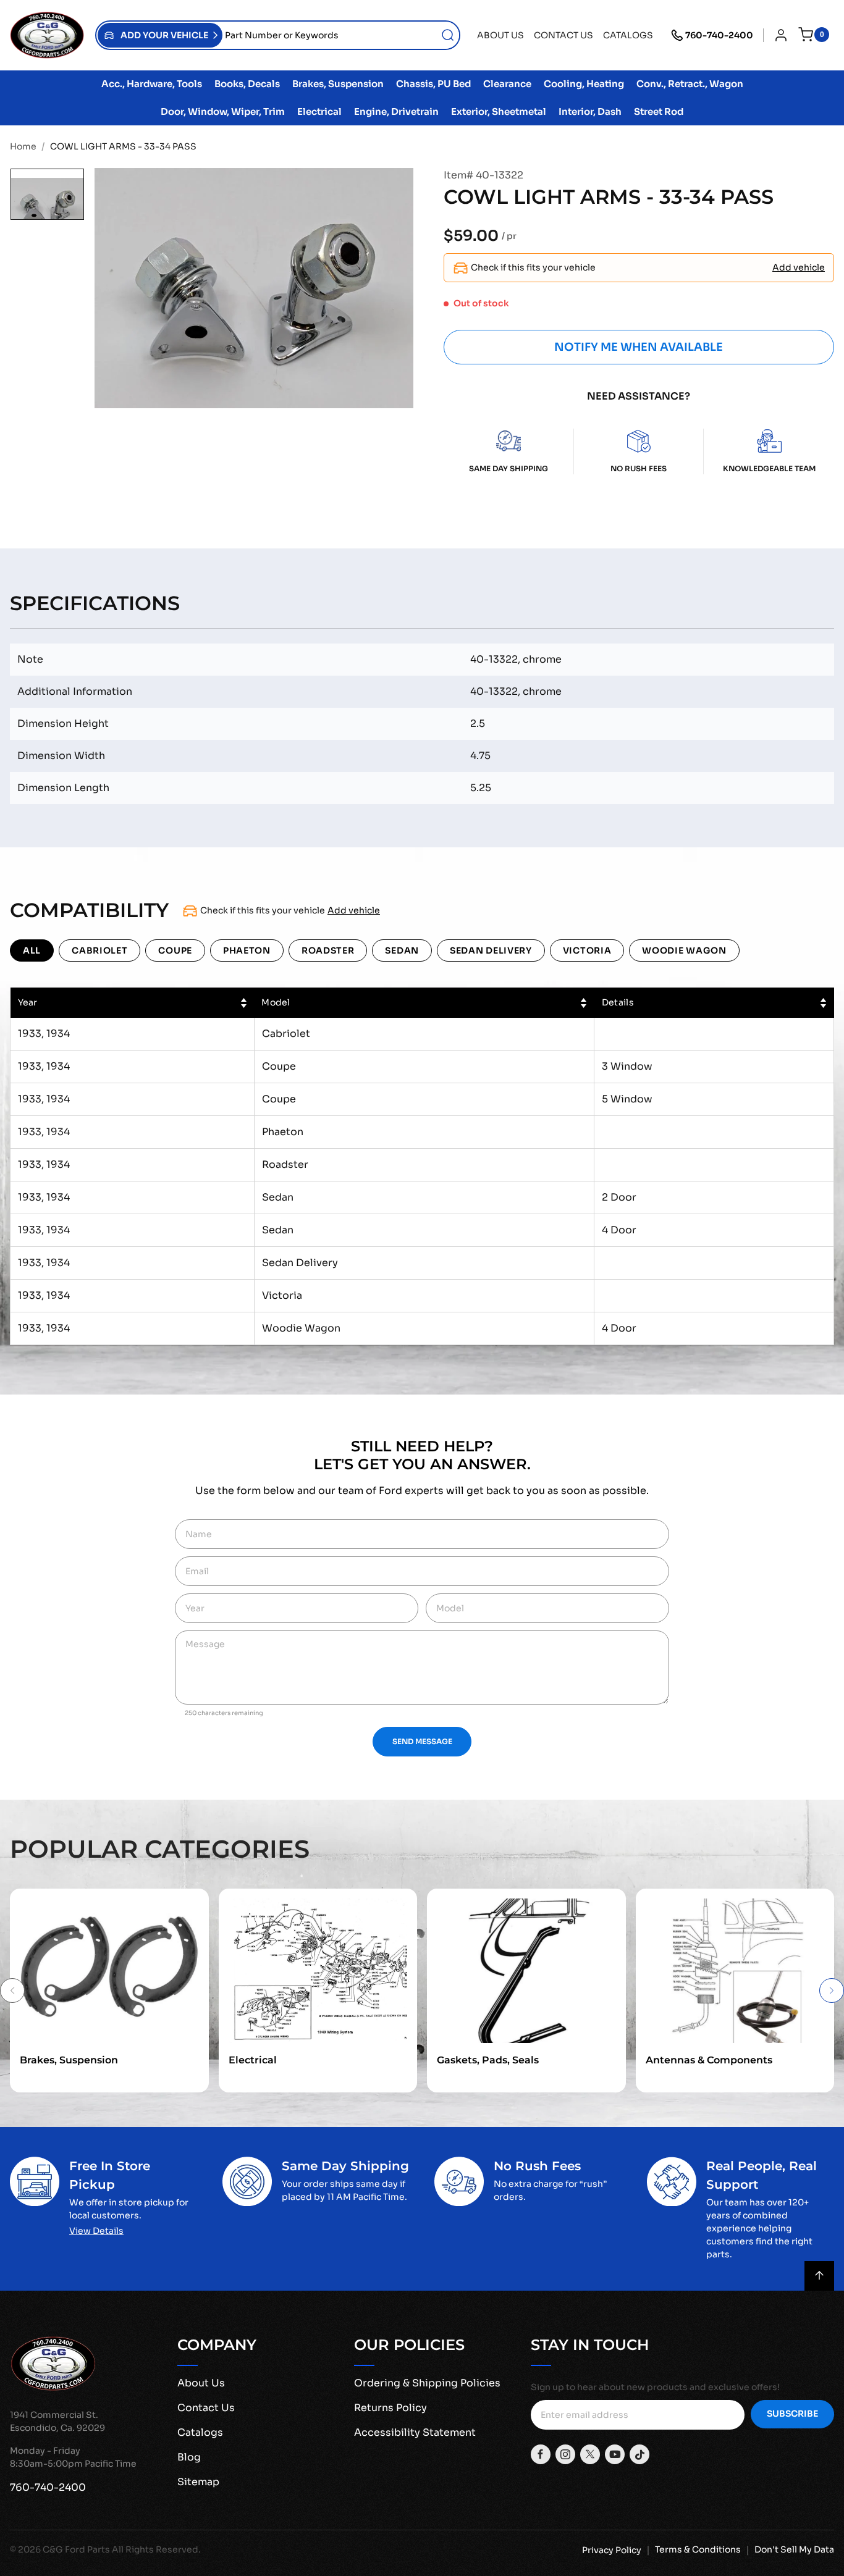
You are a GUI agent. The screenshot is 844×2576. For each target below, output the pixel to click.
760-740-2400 (719, 35)
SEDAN (402, 950)
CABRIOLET (99, 950)
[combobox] (341, 35)
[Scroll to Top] (819, 2276)
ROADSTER (328, 950)
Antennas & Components (709, 2060)
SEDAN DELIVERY (491, 950)
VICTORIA (587, 950)
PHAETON (247, 950)
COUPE (175, 950)
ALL (32, 950)
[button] (160, 35)
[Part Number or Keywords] (448, 35)
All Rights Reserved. (156, 2549)
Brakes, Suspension (69, 2060)
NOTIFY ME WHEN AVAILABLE (639, 347)
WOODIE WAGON (684, 950)
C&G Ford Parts (76, 2549)
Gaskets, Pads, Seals (488, 2060)
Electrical (253, 2060)
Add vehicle (799, 267)
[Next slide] (832, 1991)
